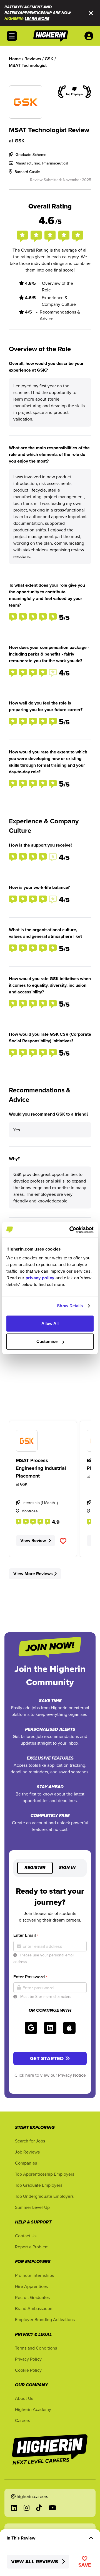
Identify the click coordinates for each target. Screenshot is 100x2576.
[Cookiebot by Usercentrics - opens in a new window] (71, 1230)
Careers (22, 2420)
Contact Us (26, 2236)
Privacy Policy (28, 2359)
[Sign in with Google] (31, 2028)
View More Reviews (33, 1574)
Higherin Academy (33, 2409)
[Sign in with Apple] (69, 2028)
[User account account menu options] (90, 36)
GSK (20, 141)
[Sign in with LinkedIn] (50, 2028)
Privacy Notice (72, 2075)
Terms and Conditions (36, 2348)
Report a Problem (32, 2247)
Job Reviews (27, 2152)
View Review (33, 1540)
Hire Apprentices (31, 2286)
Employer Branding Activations (45, 2319)
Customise (47, 1341)
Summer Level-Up (32, 2207)
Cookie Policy (28, 2370)
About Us (24, 2398)
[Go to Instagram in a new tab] (27, 2508)
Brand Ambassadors (34, 2308)
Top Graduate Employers (39, 2185)
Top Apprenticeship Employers (45, 2174)
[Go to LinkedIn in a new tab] (14, 2508)
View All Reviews (35, 2562)
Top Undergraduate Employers (44, 2196)
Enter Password (30, 1977)
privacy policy (40, 1278)
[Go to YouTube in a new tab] (52, 2508)
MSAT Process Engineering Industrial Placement (41, 1468)
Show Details (70, 1306)
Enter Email (26, 1935)
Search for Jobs (30, 2141)
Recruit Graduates (32, 2297)
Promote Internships (34, 2275)
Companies (26, 2163)
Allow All (50, 1323)
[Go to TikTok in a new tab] (39, 2508)
